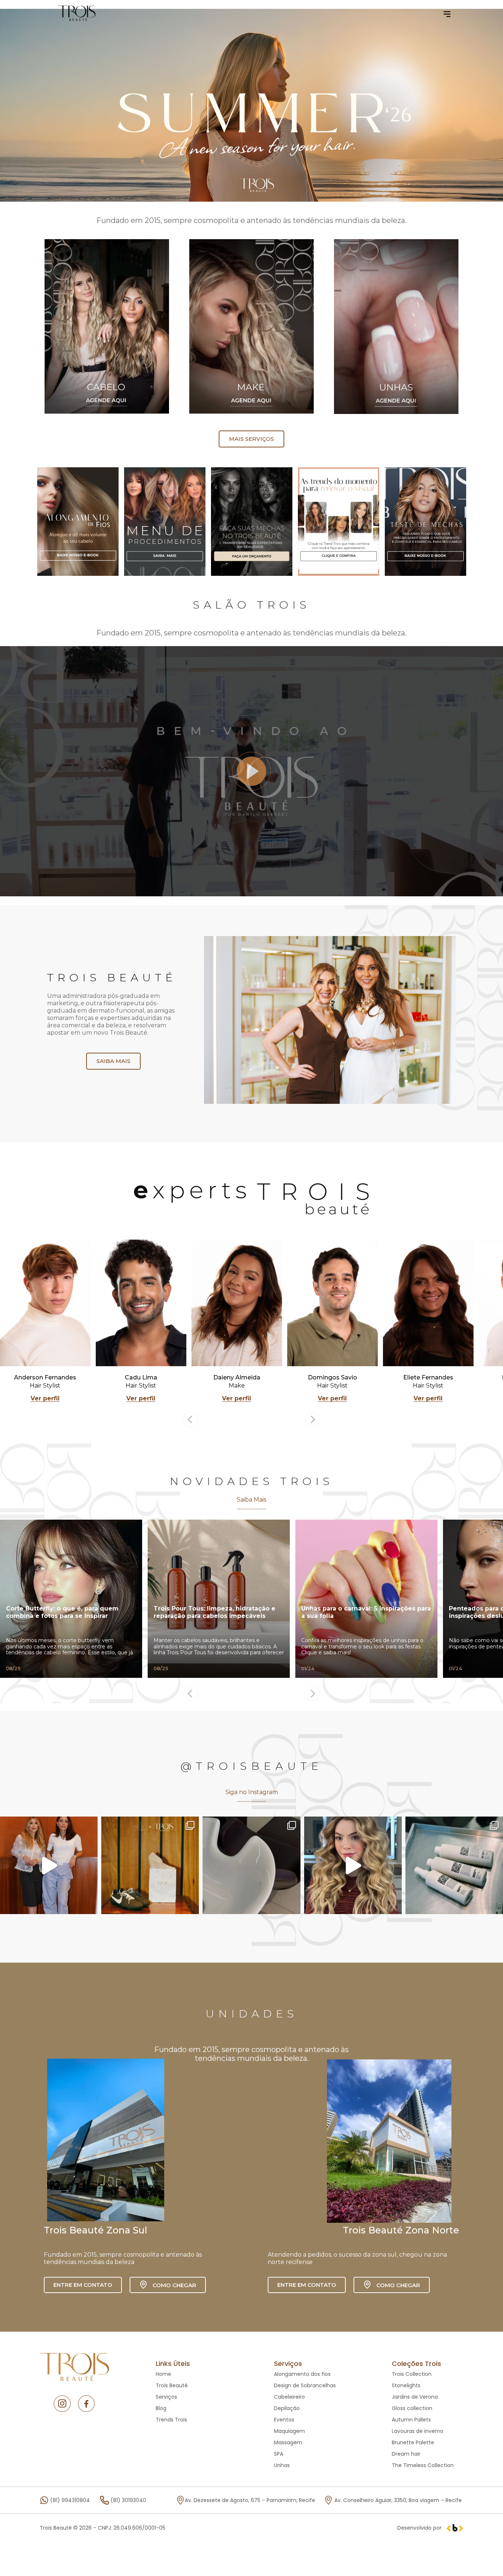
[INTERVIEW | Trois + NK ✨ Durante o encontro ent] (49, 1865)
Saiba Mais (251, 1500)
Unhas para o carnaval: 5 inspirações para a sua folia (366, 1612)
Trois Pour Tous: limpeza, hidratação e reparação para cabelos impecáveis (214, 1612)
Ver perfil (45, 1398)
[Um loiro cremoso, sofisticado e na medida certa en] (353, 1865)
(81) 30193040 (128, 2500)
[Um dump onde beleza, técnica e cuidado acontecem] (251, 1865)
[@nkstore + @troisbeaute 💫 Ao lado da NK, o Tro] (150, 1865)
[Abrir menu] (447, 14)
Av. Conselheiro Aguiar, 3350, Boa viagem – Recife (398, 2500)
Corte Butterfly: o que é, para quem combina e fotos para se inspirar (62, 1612)
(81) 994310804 (70, 2500)
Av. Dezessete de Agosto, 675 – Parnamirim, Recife (250, 2500)
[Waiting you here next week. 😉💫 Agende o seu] (454, 1865)
